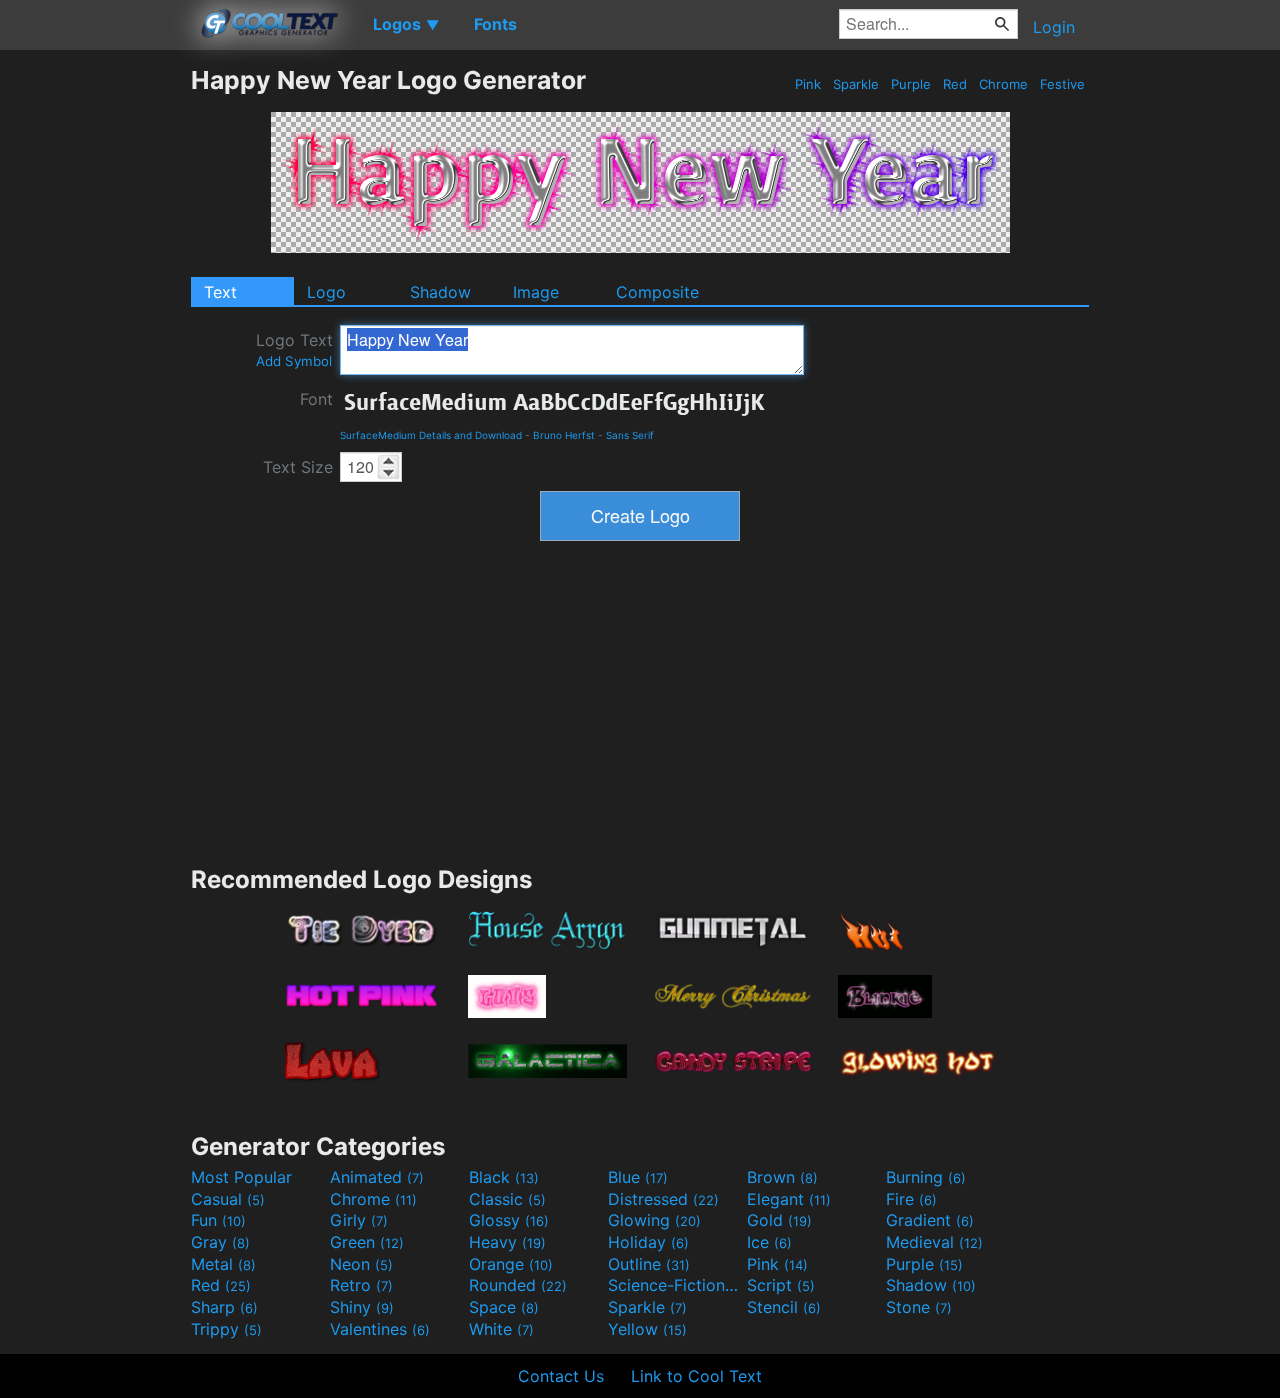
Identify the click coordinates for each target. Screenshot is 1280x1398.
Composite (657, 292)
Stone (919, 1307)
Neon (361, 1264)
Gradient (930, 1220)
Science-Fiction (675, 1285)
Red (955, 84)
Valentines (380, 1329)
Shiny (362, 1307)
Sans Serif (630, 435)
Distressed (663, 1199)
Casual (228, 1199)
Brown (782, 1177)
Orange (511, 1264)
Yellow (647, 1329)
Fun (218, 1220)
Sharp (224, 1307)
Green (367, 1242)
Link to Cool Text (696, 1376)
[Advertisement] (95, 365)
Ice (769, 1242)
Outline (649, 1264)
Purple (911, 84)
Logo (326, 292)
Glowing (654, 1220)
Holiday (648, 1242)
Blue (638, 1177)
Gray (220, 1242)
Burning (926, 1177)
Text (220, 292)
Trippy (226, 1329)
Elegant (789, 1199)
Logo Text (294, 349)
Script (781, 1285)
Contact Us (561, 1376)
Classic (507, 1199)
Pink (808, 84)
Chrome (1003, 84)
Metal (223, 1264)
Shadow (440, 292)
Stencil (784, 1307)
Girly (359, 1220)
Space (504, 1307)
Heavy (507, 1242)
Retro (361, 1285)
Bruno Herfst (564, 435)
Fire (911, 1199)
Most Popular (241, 1177)
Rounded (518, 1285)
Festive (1062, 84)
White (501, 1329)
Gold (779, 1220)
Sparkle (856, 84)
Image (536, 292)
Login (1054, 27)
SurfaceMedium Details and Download (431, 435)
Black (504, 1177)
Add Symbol (294, 361)
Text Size (298, 467)
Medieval (934, 1242)
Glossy (509, 1220)
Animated (377, 1177)
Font (316, 399)
